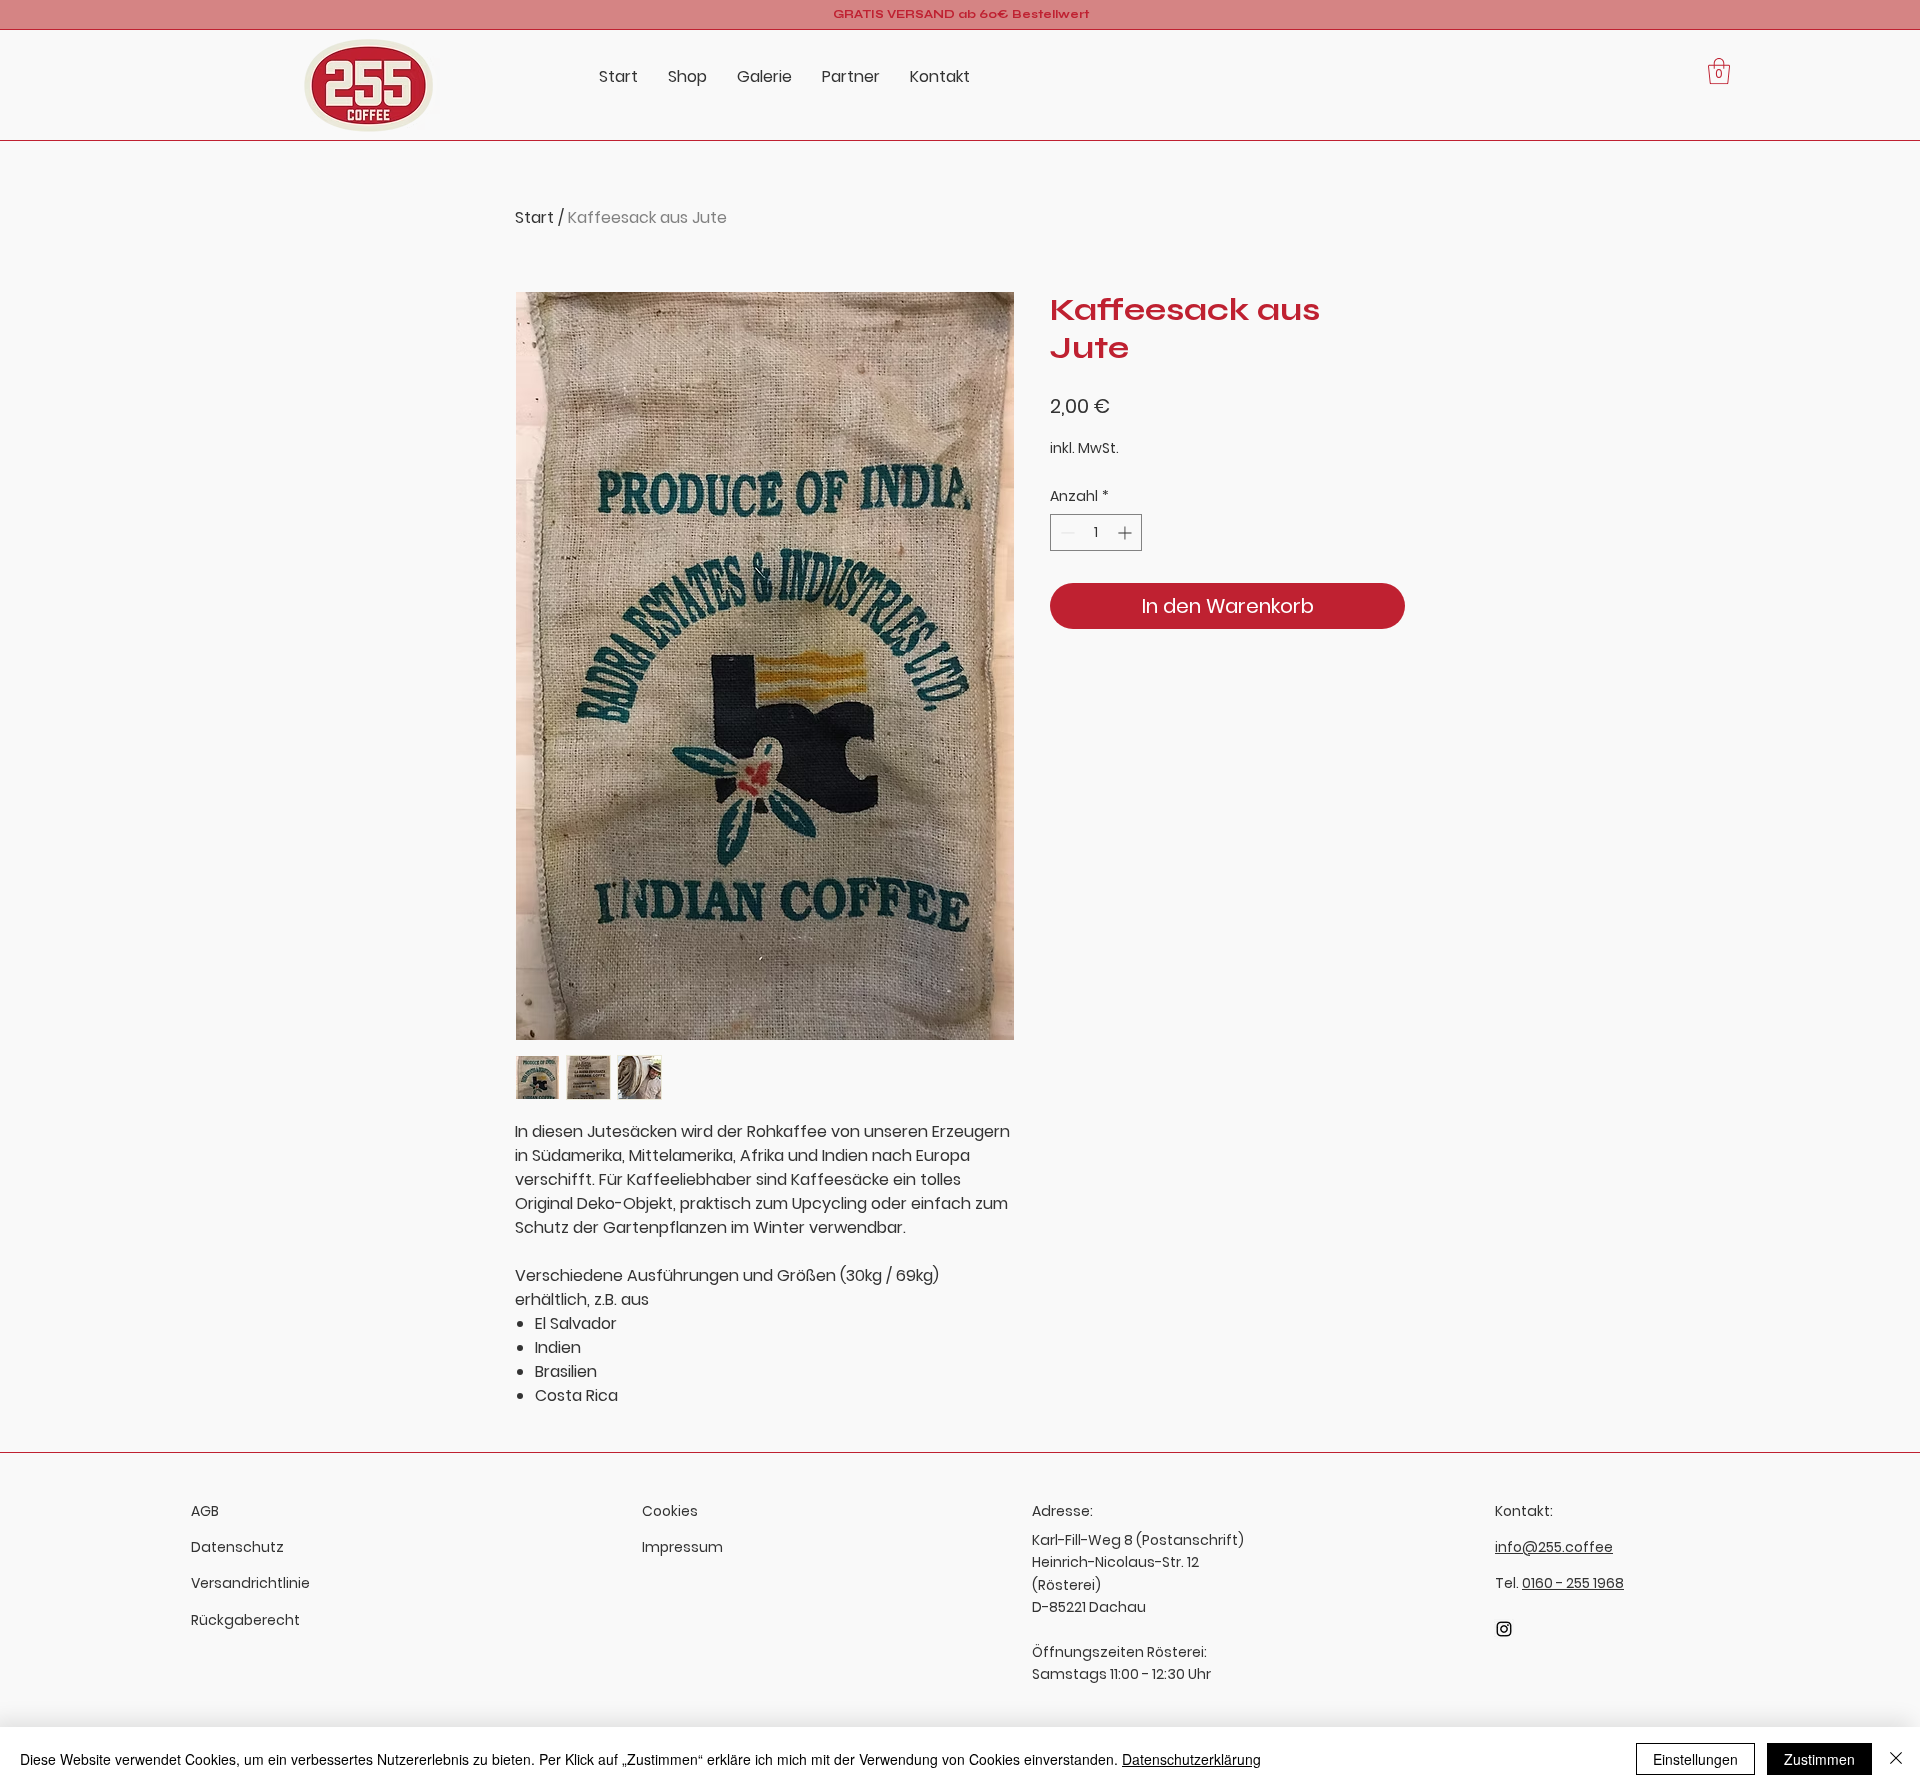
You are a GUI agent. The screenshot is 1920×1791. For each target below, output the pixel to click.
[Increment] (1126, 532)
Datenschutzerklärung (1191, 1759)
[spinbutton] (1096, 532)
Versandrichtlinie (250, 1583)
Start (534, 217)
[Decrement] (1065, 532)
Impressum (682, 1547)
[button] (1719, 71)
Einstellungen (1695, 1759)
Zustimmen (1819, 1759)
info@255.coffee (1554, 1547)
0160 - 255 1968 (1573, 1583)
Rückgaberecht (245, 1620)
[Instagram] (1504, 1629)
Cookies (670, 1511)
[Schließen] (1896, 1759)
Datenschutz (237, 1547)
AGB (205, 1511)
